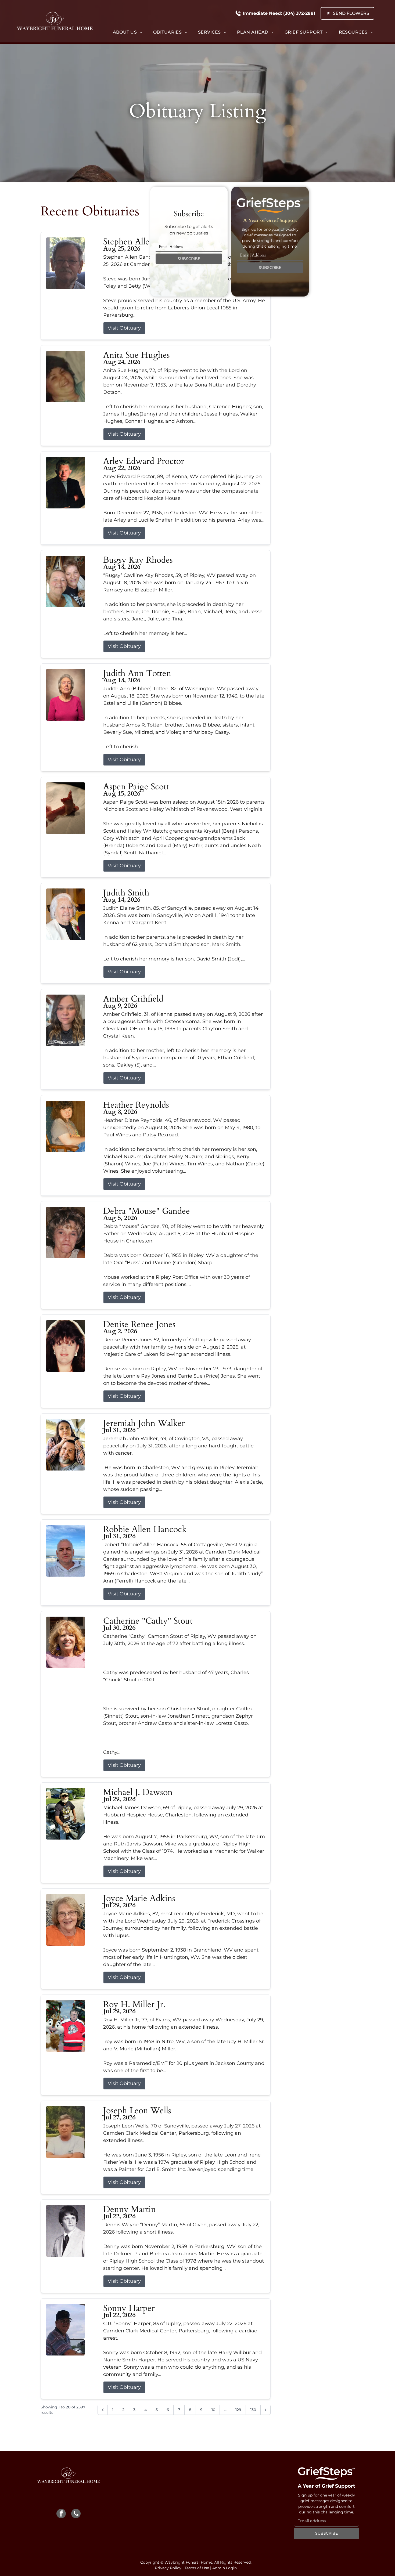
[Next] (265, 2410)
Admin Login (225, 2568)
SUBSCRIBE (189, 259)
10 (213, 2410)
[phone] (76, 2514)
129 (238, 2410)
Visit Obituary (124, 328)
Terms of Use (197, 2568)
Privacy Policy (168, 2568)
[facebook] (61, 2514)
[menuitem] (128, 32)
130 (253, 2410)
